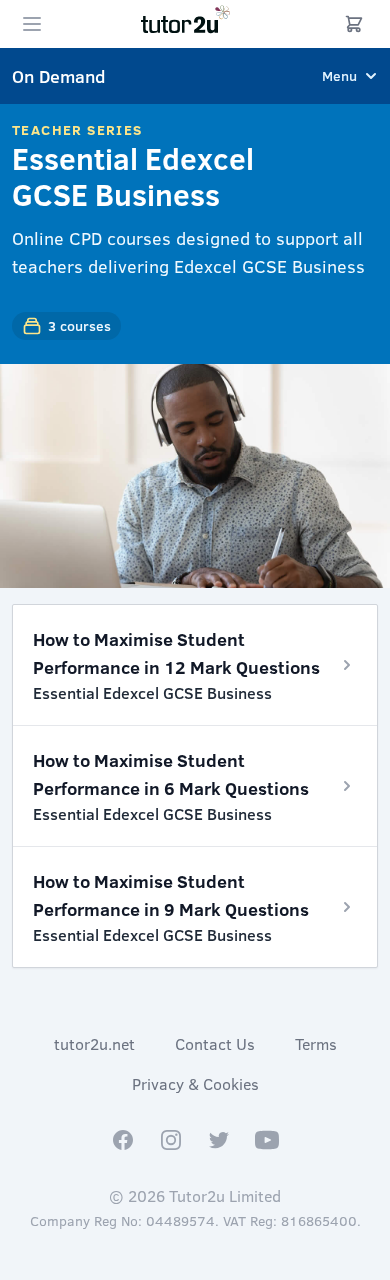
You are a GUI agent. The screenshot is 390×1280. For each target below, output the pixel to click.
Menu (339, 75)
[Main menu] (32, 24)
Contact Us (215, 1043)
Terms (316, 1043)
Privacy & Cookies (195, 1083)
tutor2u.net (94, 1043)
